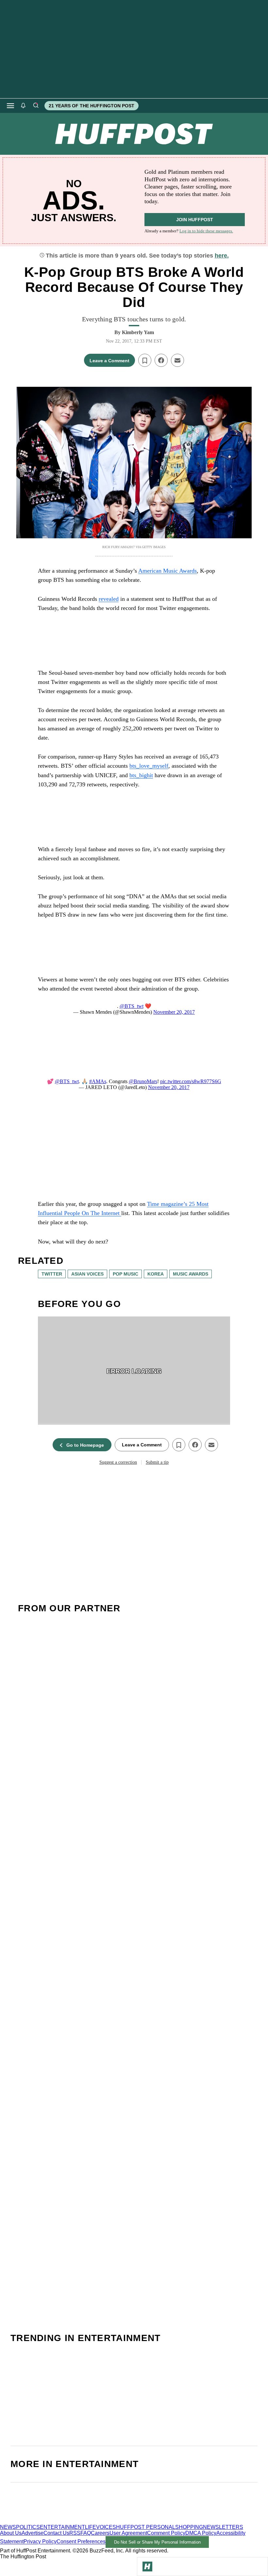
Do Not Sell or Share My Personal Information (157, 2542)
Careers (100, 2533)
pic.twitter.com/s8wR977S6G (191, 1081)
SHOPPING (189, 2527)
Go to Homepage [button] (85, 1445)
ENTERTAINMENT (62, 2527)
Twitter (52, 1274)
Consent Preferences (81, 2542)
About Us (11, 2533)
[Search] (36, 106)
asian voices (87, 1274)
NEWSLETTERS (223, 2527)
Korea (156, 1274)
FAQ (86, 2533)
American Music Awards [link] (167, 571)
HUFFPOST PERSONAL (146, 2527)
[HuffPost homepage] (84, 2521)
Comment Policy (166, 2533)
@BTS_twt (132, 1006)
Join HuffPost (195, 220)
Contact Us (56, 2533)
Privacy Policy (40, 2542)
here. (222, 256)
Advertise (33, 2533)
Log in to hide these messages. (206, 231)
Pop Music (126, 1274)
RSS (75, 2533)
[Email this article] (177, 360)
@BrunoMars (143, 1081)
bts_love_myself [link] (149, 766)
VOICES (106, 2527)
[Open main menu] (10, 106)
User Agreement (128, 2533)
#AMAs (98, 1081)
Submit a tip (157, 1462)
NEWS (8, 2527)
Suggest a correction (118, 1462)
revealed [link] (109, 599)
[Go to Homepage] (147, 2567)
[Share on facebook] (161, 360)
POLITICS (28, 2527)
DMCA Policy (201, 2533)
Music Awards (191, 1274)
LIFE (91, 2527)
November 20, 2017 (174, 1012)
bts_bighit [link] (141, 775)
